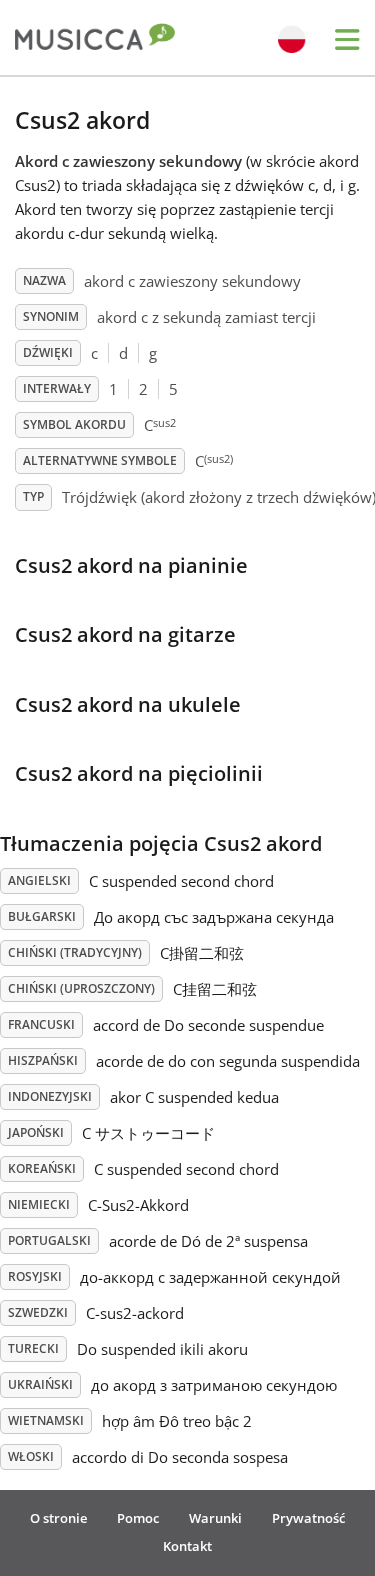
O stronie (58, 1518)
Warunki (215, 1518)
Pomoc (138, 1518)
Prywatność (308, 1518)
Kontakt (187, 1546)
